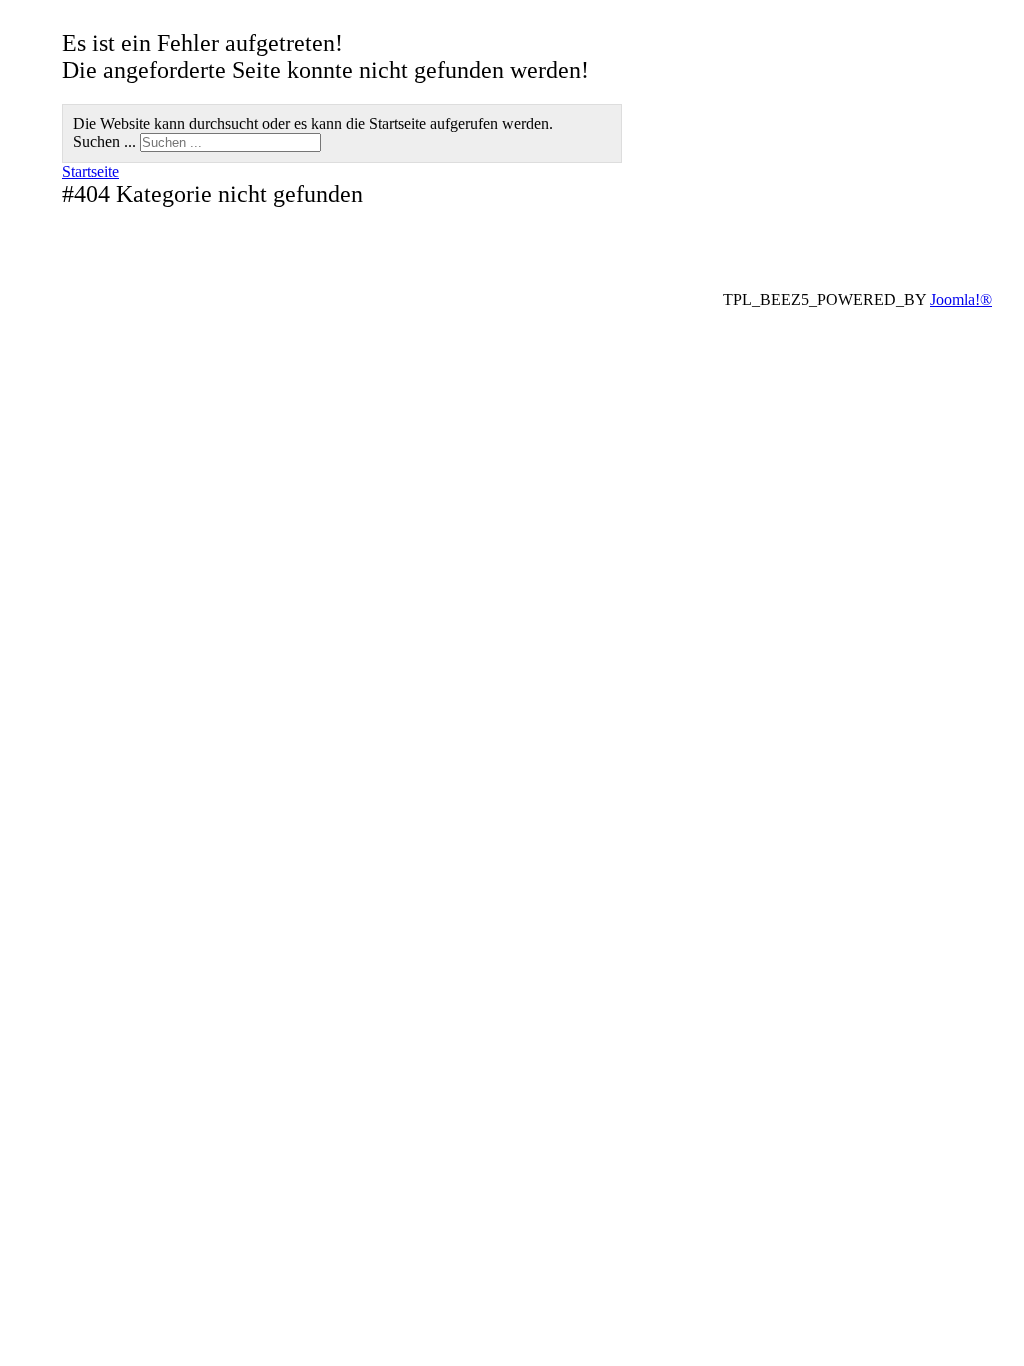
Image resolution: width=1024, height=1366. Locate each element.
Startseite (90, 171)
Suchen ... (104, 141)
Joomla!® (961, 299)
